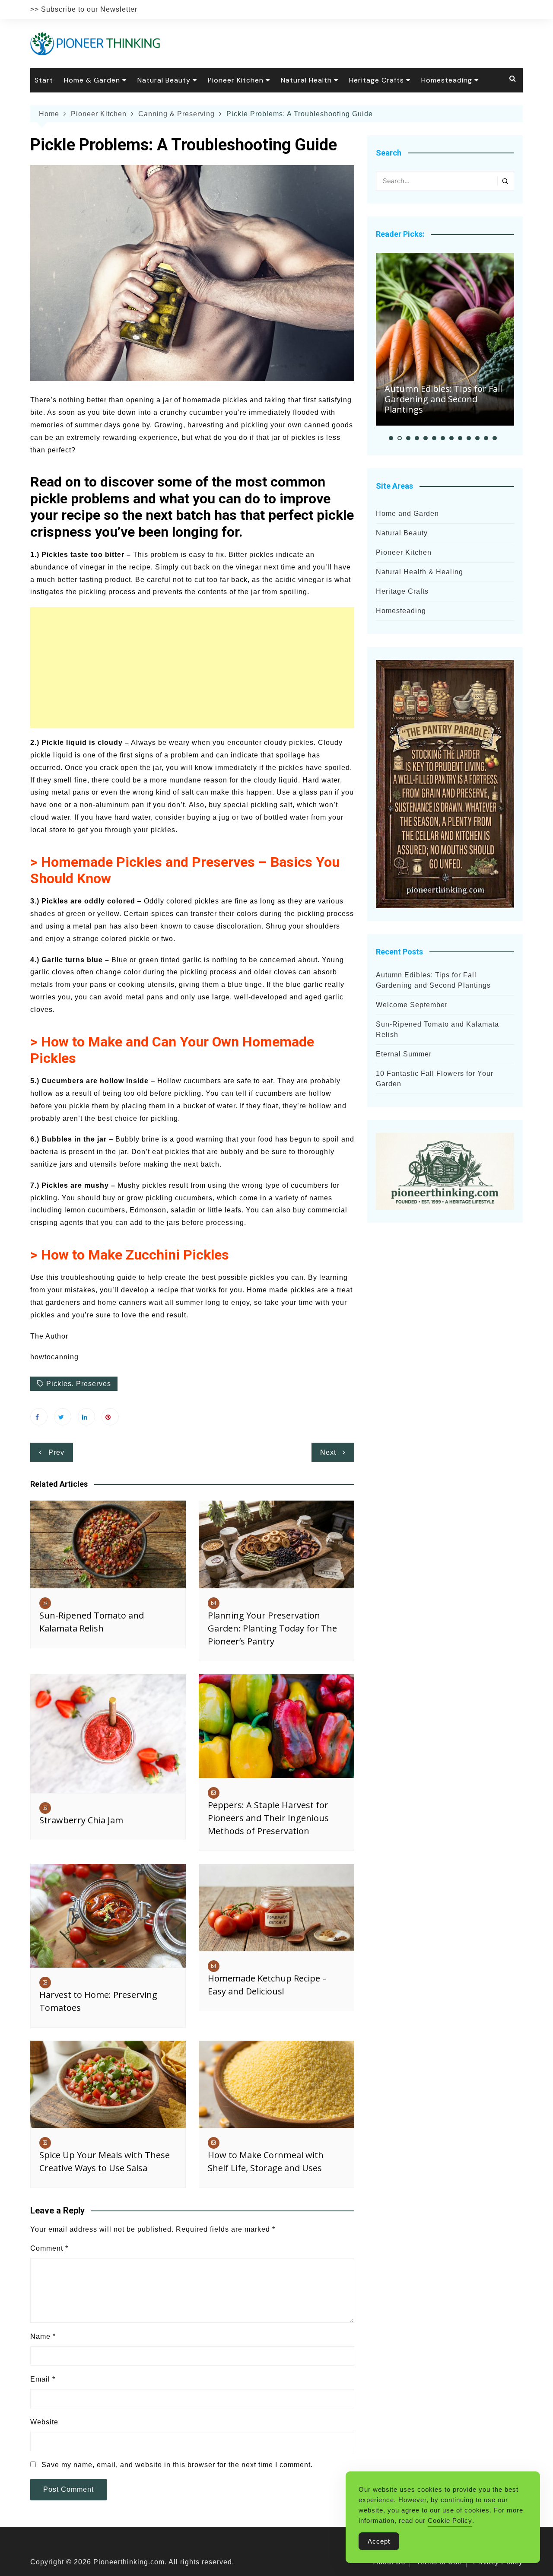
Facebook (39, 1417)
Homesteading (447, 80)
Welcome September (412, 1005)
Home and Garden (407, 514)
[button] (391, 438)
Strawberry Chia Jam (81, 1820)
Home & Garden (92, 80)
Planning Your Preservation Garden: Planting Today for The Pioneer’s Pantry (272, 1628)
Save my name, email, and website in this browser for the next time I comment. (177, 2465)
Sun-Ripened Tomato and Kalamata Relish (437, 1029)
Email (43, 2379)
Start (44, 80)
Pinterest (110, 1417)
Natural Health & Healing (420, 572)
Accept (379, 2541)
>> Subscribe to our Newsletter (84, 9)
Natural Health (306, 80)
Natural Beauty (164, 80)
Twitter (63, 1417)
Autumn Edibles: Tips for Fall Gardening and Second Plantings (443, 399)
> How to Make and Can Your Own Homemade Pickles (172, 1050)
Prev (56, 1452)
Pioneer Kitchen (236, 80)
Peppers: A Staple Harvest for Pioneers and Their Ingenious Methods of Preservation (268, 1818)
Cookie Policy (450, 2520)
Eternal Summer (404, 1054)
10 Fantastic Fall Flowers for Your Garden (435, 1079)
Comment (49, 2248)
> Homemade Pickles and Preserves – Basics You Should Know (185, 870)
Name (43, 2336)
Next (328, 1452)
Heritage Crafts (377, 80)
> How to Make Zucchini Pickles (130, 1255)
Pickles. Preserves (79, 1384)
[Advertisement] (192, 668)
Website (44, 2422)
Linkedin (86, 1417)
